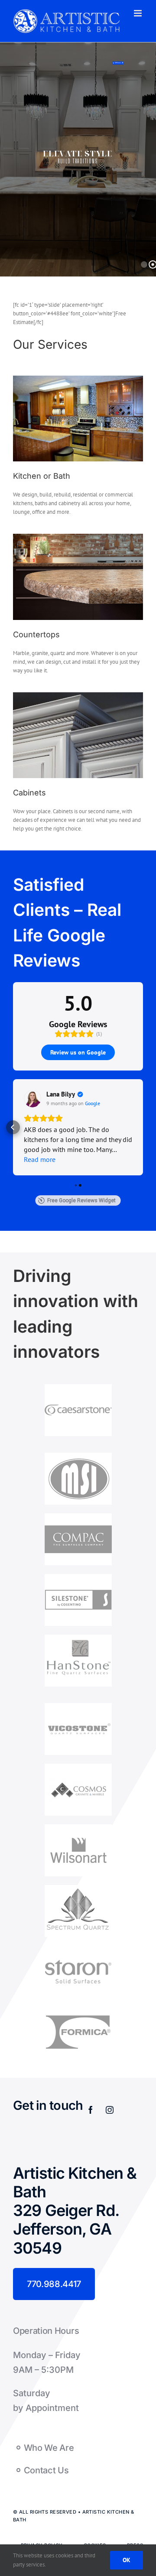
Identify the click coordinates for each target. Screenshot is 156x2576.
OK (127, 2560)
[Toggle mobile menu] (138, 13)
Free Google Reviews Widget (81, 1200)
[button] (13, 1127)
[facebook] (91, 2110)
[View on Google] (32, 1099)
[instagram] (110, 2110)
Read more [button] (40, 1159)
